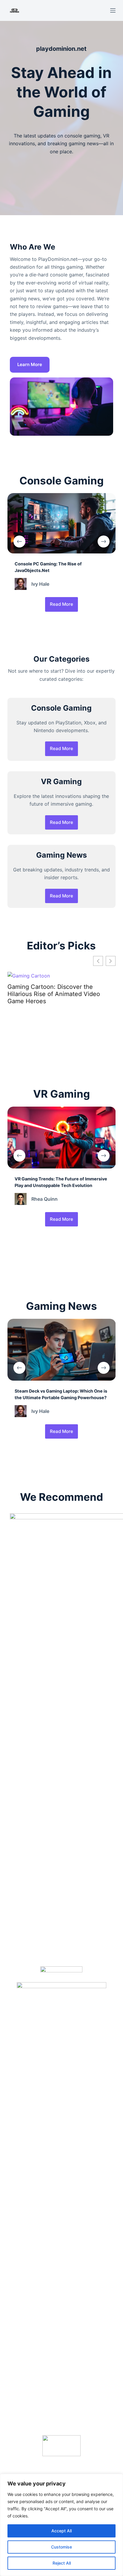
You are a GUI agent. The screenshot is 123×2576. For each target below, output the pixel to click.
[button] (111, 961)
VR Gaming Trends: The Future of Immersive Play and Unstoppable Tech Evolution (61, 994)
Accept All (61, 2531)
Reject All (62, 2563)
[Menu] (113, 10)
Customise (61, 2547)
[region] (61, 2525)
